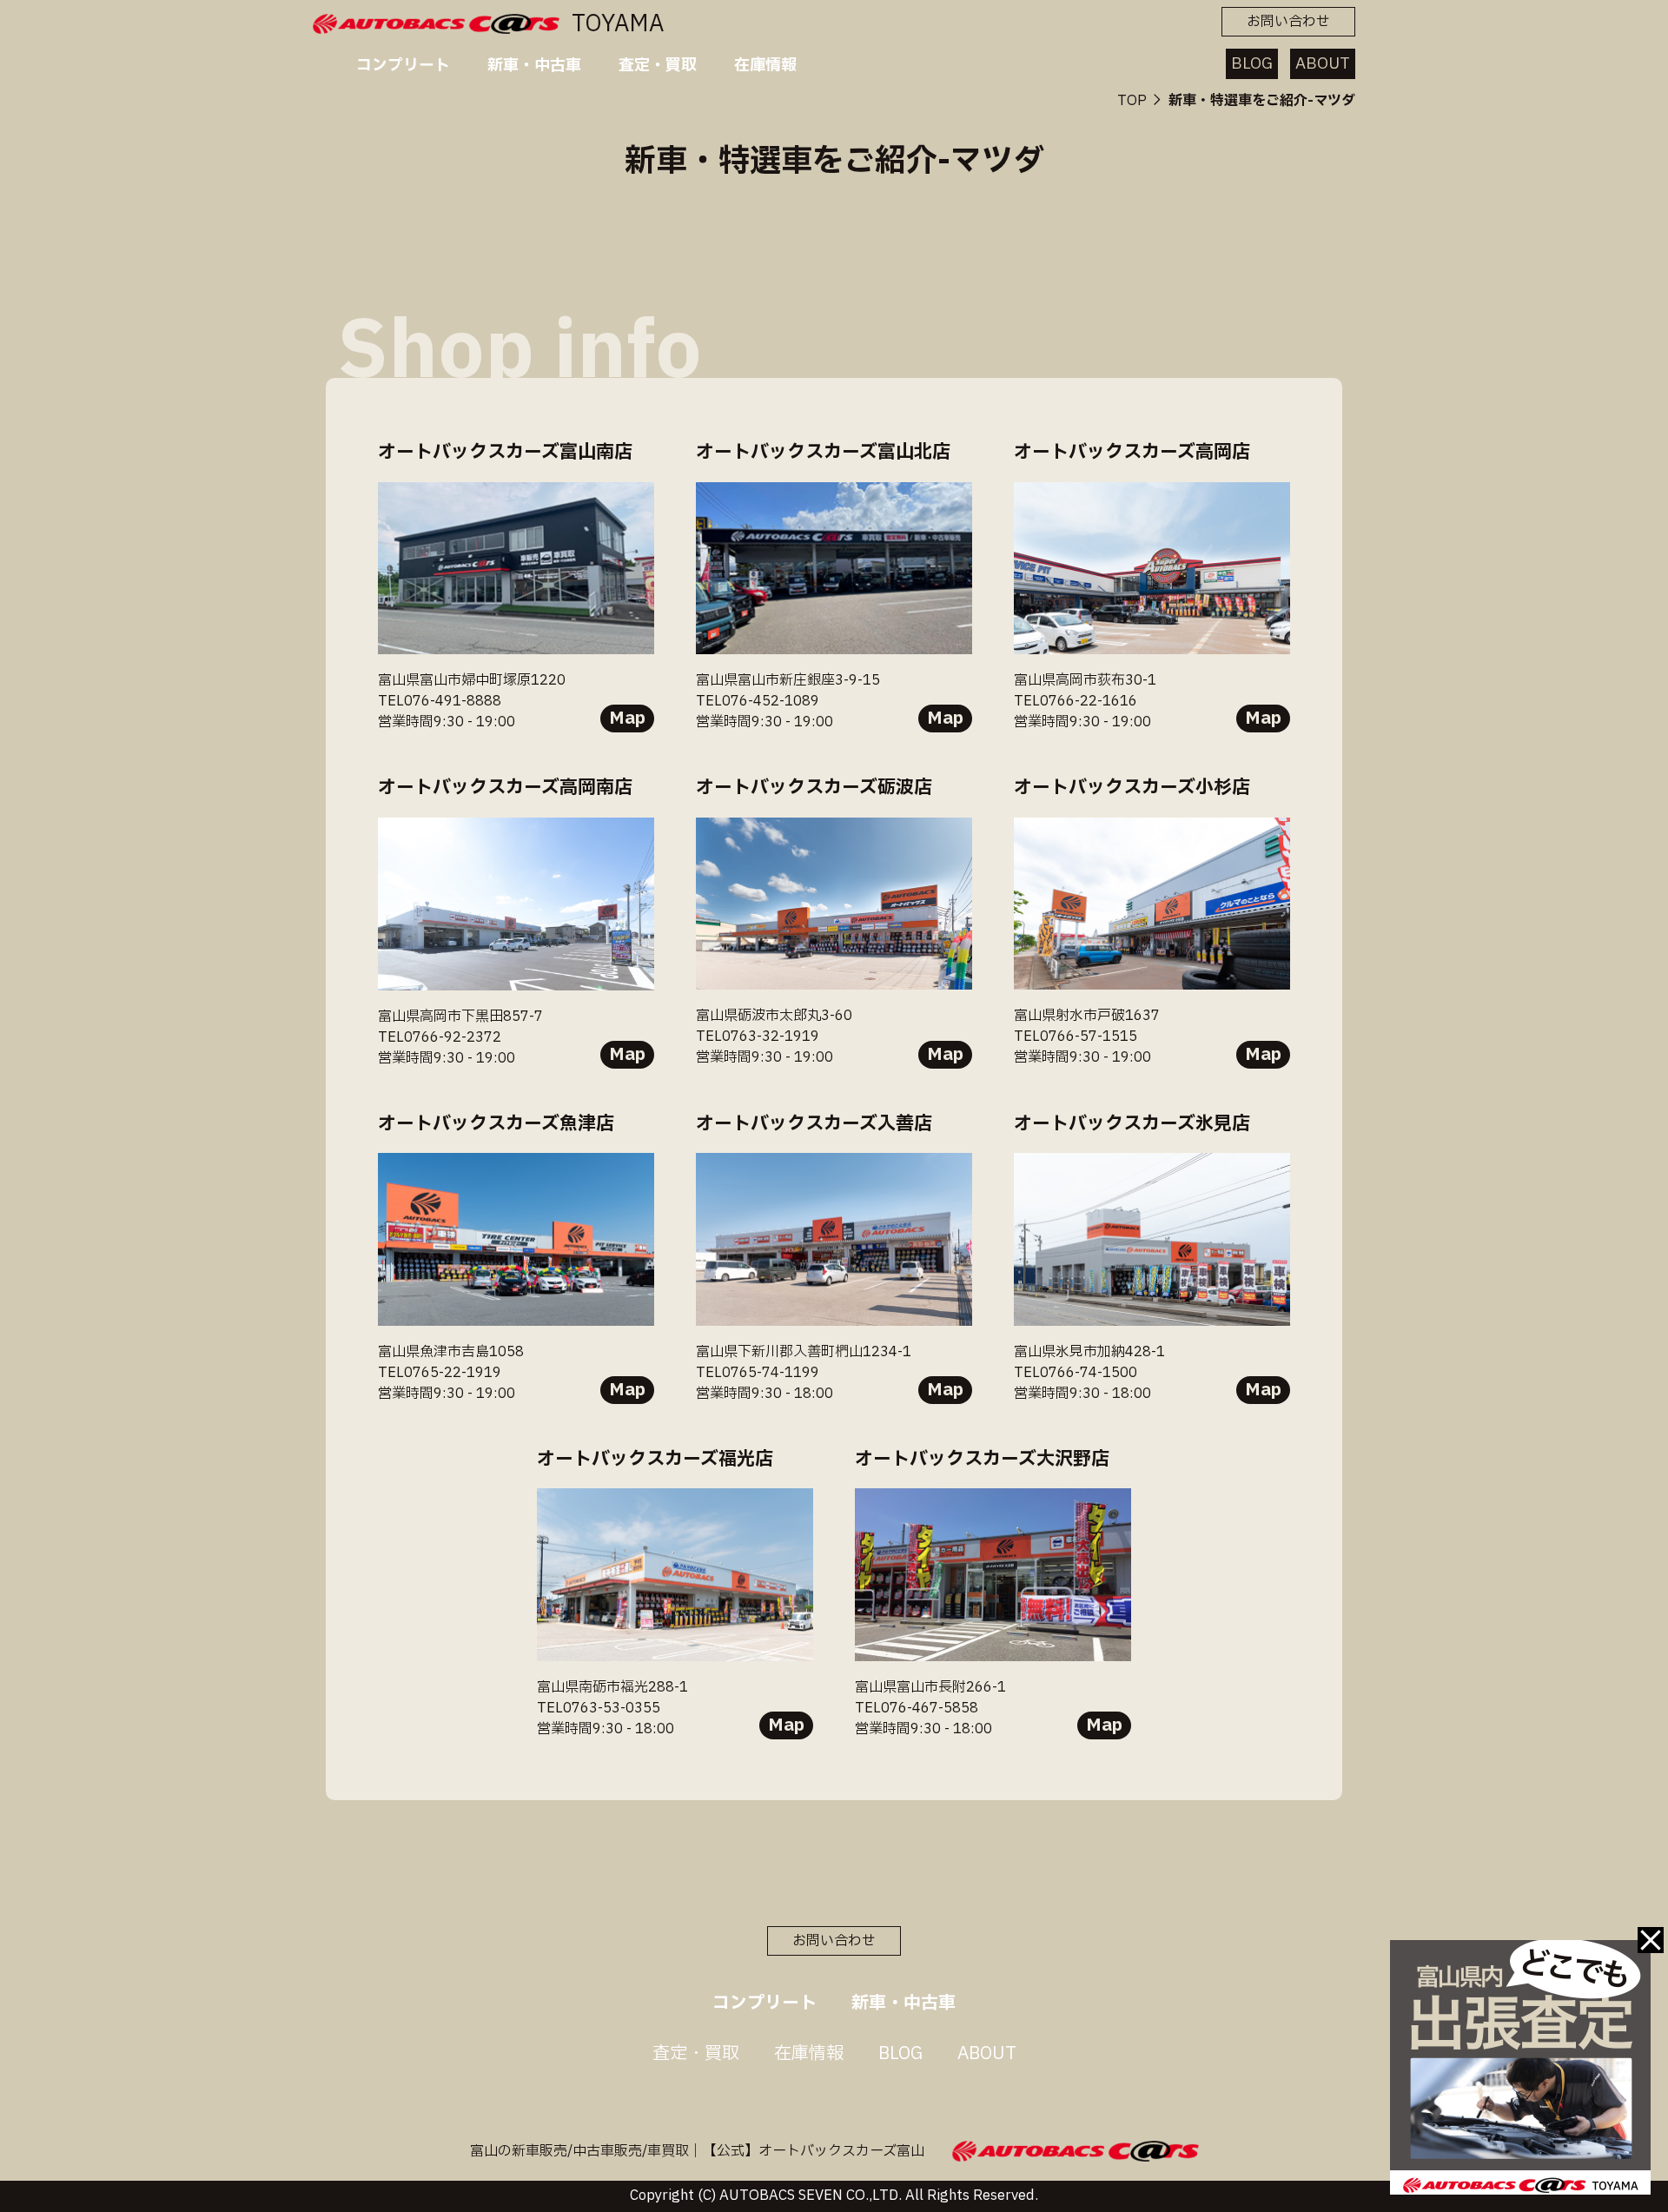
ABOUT (1323, 64)
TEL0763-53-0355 (599, 1708)
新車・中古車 (534, 66)
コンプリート (403, 66)
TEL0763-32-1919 (758, 1036)
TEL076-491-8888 (440, 701)
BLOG (1252, 64)
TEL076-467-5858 (917, 1708)
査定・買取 (658, 66)
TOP (1132, 101)
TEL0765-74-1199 (758, 1373)
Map (627, 719)
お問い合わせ (1288, 22)
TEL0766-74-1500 (1076, 1373)
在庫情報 (765, 66)
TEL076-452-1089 (758, 701)
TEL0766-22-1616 (1076, 701)
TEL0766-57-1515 (1076, 1036)
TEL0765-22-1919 (440, 1373)
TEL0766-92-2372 (440, 1037)
